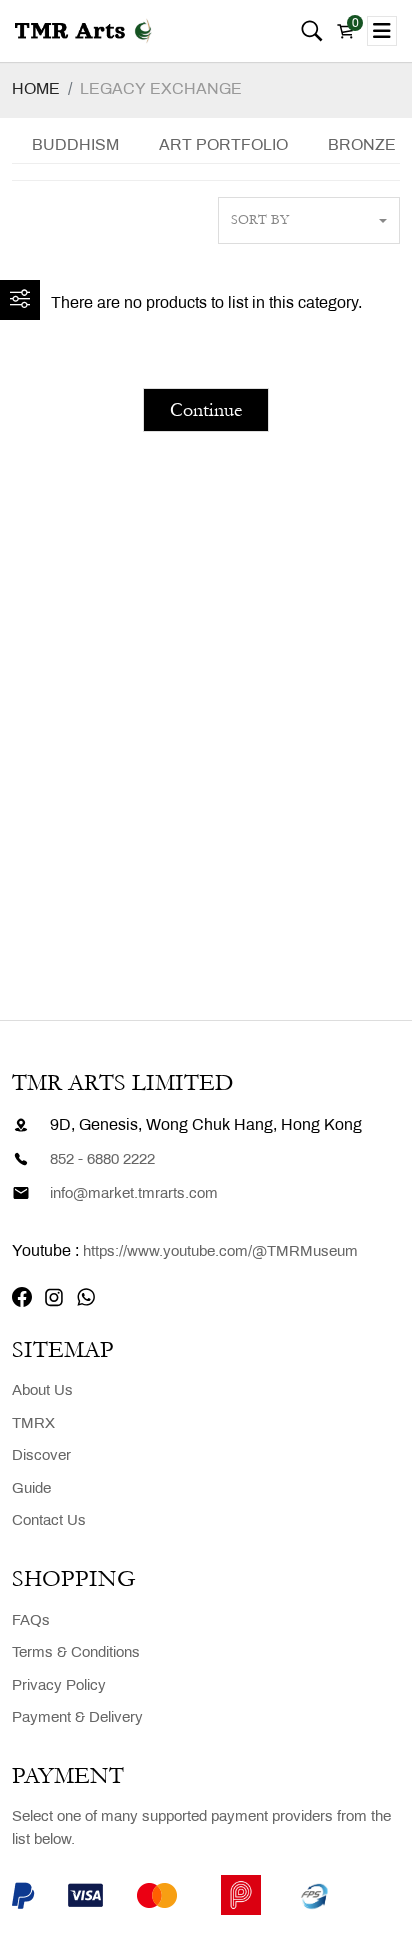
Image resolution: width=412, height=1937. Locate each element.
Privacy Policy (59, 1686)
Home (36, 89)
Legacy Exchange (161, 89)
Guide (31, 1489)
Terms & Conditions (76, 1653)
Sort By (260, 220)
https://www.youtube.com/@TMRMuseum (220, 1252)
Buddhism (75, 145)
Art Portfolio (223, 145)
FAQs (31, 1621)
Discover (41, 1456)
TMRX (33, 1424)
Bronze (362, 145)
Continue (206, 410)
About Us (42, 1391)
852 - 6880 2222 (102, 1160)
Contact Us (49, 1521)
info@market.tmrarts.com (134, 1194)
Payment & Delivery (77, 1718)
